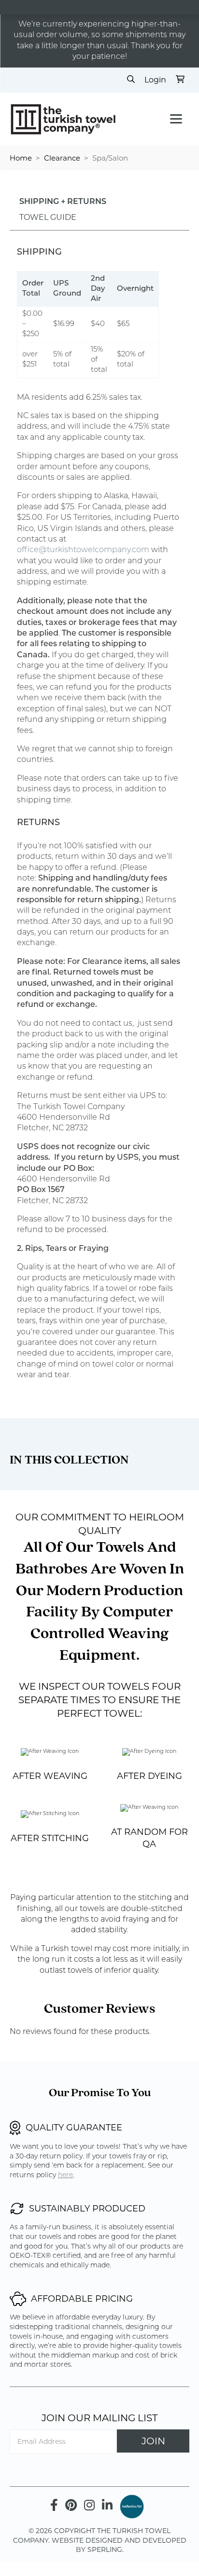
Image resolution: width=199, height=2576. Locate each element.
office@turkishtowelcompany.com (83, 550)
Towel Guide (48, 217)
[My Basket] (180, 80)
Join (153, 2441)
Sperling (105, 2549)
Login (155, 80)
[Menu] (176, 119)
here (65, 2176)
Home (21, 158)
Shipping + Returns (63, 202)
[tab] (63, 203)
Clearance (62, 158)
